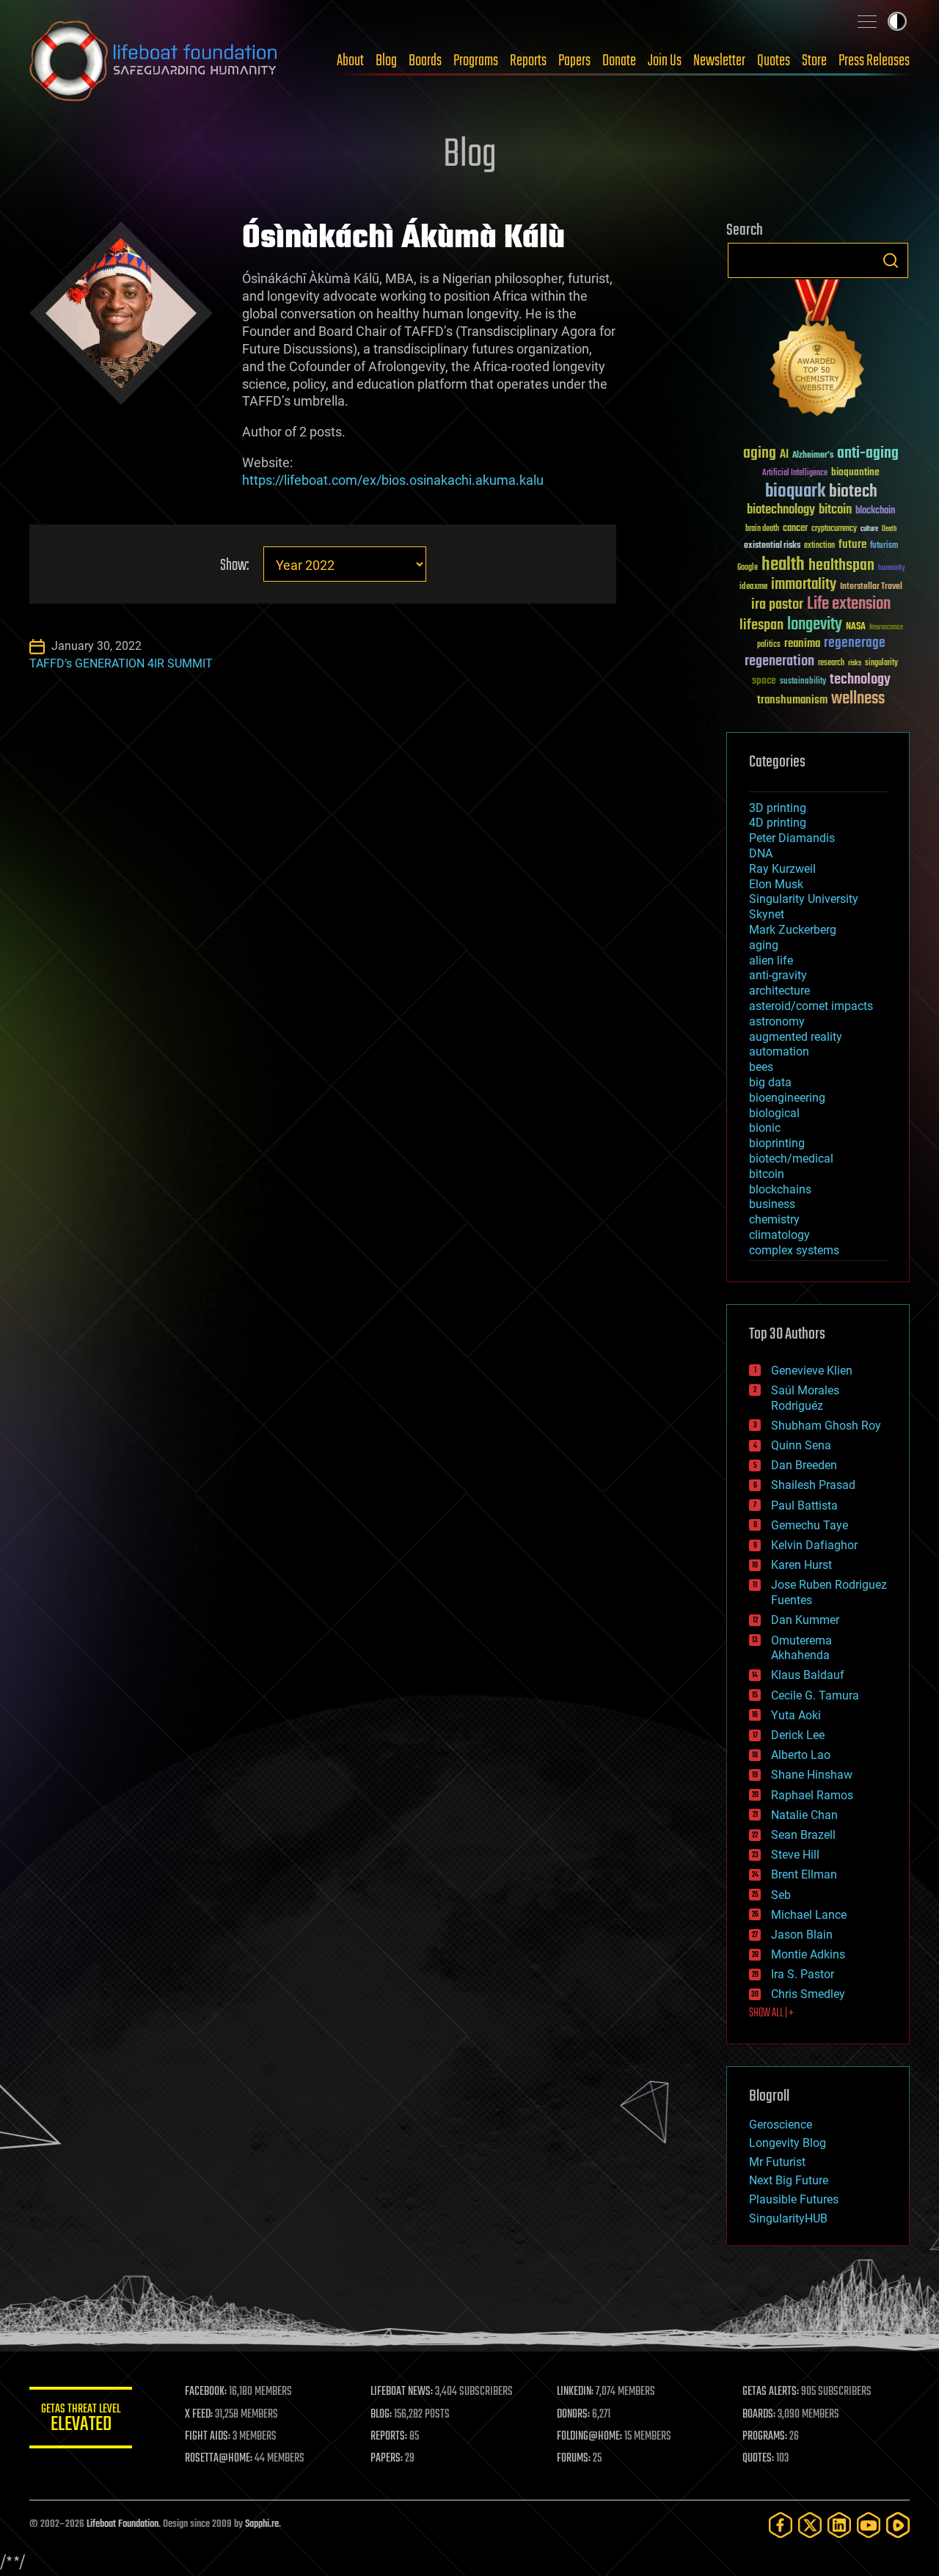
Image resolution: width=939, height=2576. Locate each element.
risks (855, 663)
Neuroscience (886, 628)
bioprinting (777, 1143)
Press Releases (874, 61)
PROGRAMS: (765, 2437)
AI (784, 455)
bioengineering (787, 1098)
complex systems (794, 1250)
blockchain (875, 511)
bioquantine (855, 472)
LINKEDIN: (575, 2392)
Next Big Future (789, 2180)
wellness (858, 699)
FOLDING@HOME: (589, 2437)
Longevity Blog (788, 2143)
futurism (884, 546)
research (831, 663)
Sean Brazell (803, 1835)
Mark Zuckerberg (793, 930)
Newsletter (719, 61)
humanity (892, 568)
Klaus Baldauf (808, 1675)
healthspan (841, 566)
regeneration (779, 661)
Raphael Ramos (812, 1795)
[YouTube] (869, 2525)
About (350, 61)
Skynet (767, 914)
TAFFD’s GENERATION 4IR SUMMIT (121, 663)
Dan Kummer (805, 1620)
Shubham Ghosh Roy (826, 1426)
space (764, 680)
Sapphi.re (262, 2524)
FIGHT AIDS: (208, 2437)
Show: (234, 566)
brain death (762, 529)
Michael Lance (809, 1915)
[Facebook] (781, 2525)
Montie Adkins (808, 1954)
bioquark (795, 492)
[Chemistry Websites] (818, 351)
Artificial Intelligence (795, 473)
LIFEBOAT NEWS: (402, 2392)
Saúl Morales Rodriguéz (805, 1398)
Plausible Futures (794, 2199)
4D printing (778, 823)
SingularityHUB (788, 2218)
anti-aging (868, 454)
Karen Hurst (801, 1565)
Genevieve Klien (812, 1371)
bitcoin (835, 510)
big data (770, 1082)
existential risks (772, 546)
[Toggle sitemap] (867, 21)
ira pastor (777, 605)
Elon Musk (776, 884)
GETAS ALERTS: (771, 2392)
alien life (771, 960)
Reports (528, 61)
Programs (476, 61)
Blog (386, 61)
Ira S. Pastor (803, 1974)
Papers (574, 61)
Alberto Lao (801, 1755)
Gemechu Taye (810, 1525)
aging (760, 454)
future (852, 545)
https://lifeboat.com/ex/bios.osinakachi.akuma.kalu (393, 480)
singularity (881, 663)
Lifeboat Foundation (123, 2524)
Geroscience (781, 2125)
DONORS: (573, 2415)
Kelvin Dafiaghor (814, 1545)
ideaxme (753, 588)
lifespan (761, 625)
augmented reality (796, 1037)
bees (761, 1067)
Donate (619, 61)
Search (891, 260)
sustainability (803, 682)
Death (889, 529)
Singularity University (804, 899)
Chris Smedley (808, 1994)
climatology (779, 1235)
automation (779, 1051)
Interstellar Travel (871, 587)
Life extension (849, 604)
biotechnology (781, 510)
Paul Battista (804, 1505)
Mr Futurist (777, 2162)
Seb (781, 1895)
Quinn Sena (801, 1445)
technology (860, 680)
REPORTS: (389, 2437)
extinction (819, 546)
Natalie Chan (804, 1815)
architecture (779, 991)
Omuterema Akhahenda (801, 1648)
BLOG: (381, 2415)
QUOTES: (758, 2459)
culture (869, 529)
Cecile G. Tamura (815, 1695)
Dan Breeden (804, 1465)
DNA (761, 853)
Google (748, 568)
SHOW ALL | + (771, 2013)
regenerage (855, 643)
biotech (853, 492)
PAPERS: (387, 2459)
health (783, 565)
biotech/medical (791, 1159)
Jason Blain (802, 1935)
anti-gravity (778, 975)
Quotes (774, 61)
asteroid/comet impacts (811, 1006)
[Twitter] (810, 2525)
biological (774, 1113)
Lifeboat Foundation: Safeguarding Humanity (154, 61)
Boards (425, 61)
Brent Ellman (804, 1874)
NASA (856, 627)
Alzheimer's (813, 456)
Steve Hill (795, 1855)
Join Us (665, 61)
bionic (765, 1128)
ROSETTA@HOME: (219, 2459)
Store (814, 61)
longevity (815, 625)
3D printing (778, 808)
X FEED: (199, 2415)
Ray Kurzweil (782, 869)
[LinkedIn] (839, 2525)
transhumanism (792, 700)
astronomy (777, 1021)
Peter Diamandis (792, 838)
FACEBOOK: (206, 2392)
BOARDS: (759, 2415)
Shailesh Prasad (813, 1485)
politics (769, 645)
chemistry (774, 1219)
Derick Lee (798, 1735)
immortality (804, 585)
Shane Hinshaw (812, 1775)
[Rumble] (898, 2525)
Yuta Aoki (796, 1715)
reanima (802, 644)
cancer (795, 529)
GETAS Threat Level (81, 2420)
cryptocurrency (834, 529)
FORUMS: (574, 2459)
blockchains (780, 1189)
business (772, 1204)
